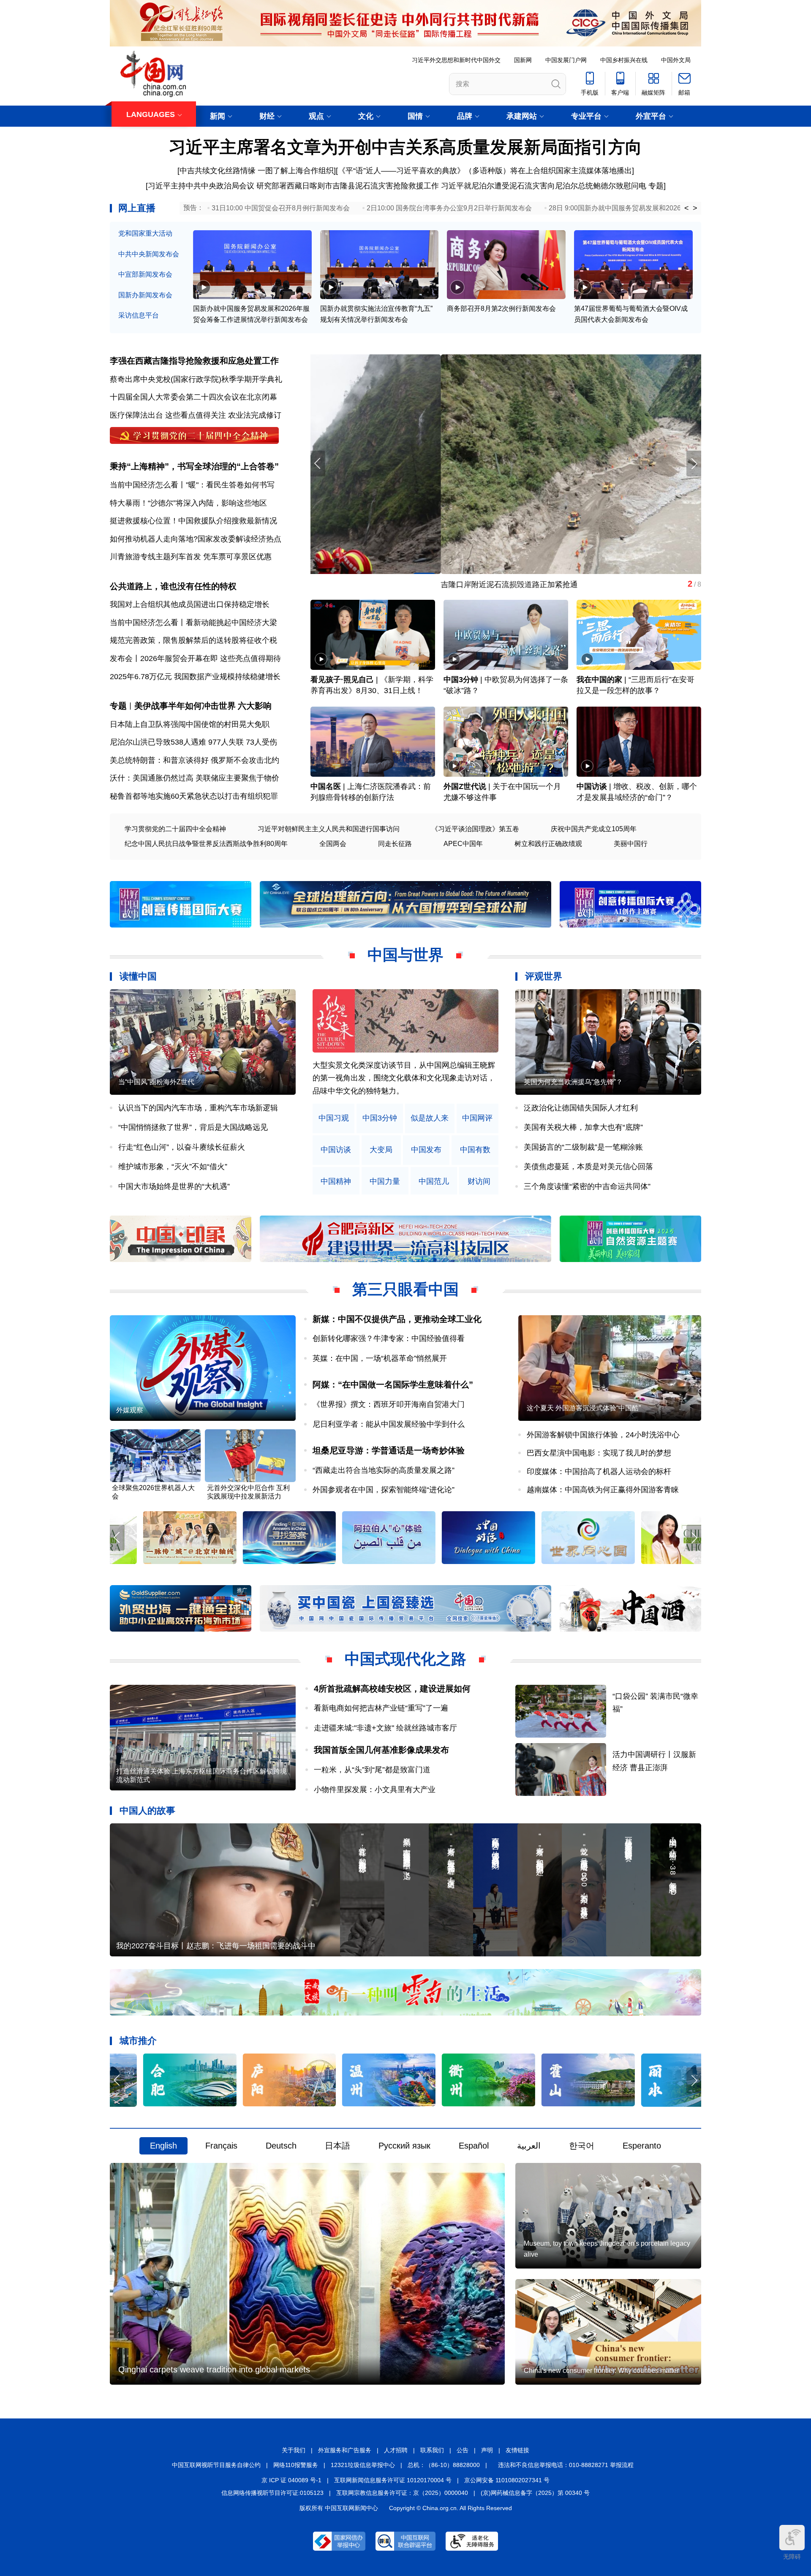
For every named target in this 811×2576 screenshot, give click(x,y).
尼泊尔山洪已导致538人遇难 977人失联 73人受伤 (193, 742)
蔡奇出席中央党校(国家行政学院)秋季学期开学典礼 (196, 379)
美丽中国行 (631, 844)
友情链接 (517, 2450)
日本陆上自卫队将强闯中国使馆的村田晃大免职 (190, 724)
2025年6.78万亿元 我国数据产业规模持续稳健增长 (195, 677)
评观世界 (544, 976)
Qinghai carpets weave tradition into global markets (214, 2369)
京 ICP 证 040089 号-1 (291, 2480)
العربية (529, 2146)
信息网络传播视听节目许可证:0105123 (272, 2493)
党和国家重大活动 (145, 233)
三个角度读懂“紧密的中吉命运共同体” (587, 1186)
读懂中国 (138, 976)
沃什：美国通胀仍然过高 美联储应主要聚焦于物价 (195, 778)
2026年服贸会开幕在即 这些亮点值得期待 (211, 658)
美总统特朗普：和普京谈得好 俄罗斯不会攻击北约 (195, 760)
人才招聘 (396, 2450)
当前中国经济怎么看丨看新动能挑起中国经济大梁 (193, 623)
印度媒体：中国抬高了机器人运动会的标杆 (599, 1472)
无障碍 (792, 2557)
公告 (463, 2450)
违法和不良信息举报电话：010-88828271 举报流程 (566, 2465)
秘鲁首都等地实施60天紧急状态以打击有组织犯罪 (194, 796)
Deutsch (281, 2146)
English (163, 2146)
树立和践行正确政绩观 (548, 844)
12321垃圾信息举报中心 (363, 2465)
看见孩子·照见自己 (342, 680)
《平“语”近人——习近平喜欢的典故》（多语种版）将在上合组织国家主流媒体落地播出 (485, 171)
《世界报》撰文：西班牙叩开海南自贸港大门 (389, 1404)
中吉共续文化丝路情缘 (218, 171)
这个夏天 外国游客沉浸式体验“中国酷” (584, 1408)
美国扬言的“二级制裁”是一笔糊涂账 (583, 1147)
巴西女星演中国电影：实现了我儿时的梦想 (599, 1453)
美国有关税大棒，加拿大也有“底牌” (583, 1127)
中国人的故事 (147, 1810)
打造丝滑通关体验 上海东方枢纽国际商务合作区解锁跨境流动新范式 (201, 1775)
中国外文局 (676, 60)
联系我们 (432, 2450)
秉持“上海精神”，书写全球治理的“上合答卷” (194, 466)
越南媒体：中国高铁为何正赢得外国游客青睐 (603, 1490)
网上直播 (137, 208)
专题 (656, 186)
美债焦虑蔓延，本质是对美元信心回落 (588, 1167)
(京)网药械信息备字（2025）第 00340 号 (535, 2493)
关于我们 (294, 2450)
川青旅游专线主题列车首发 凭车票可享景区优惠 (191, 557)
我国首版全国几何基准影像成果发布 (381, 1750)
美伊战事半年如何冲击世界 (185, 706)
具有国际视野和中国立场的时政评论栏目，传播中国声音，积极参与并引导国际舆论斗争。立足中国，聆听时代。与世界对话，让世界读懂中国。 (404, 1078)
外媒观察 (130, 1410)
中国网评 (477, 1118)
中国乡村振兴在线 (624, 60)
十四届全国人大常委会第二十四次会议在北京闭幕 (193, 397)
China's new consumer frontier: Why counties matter (601, 2371)
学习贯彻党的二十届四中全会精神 (175, 829)
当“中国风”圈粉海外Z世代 (156, 1082)
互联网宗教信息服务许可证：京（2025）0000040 (402, 2493)
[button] (694, 464)
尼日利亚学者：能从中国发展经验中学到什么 (389, 1424)
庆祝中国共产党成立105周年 (594, 829)
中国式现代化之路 (405, 1659)
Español (474, 2146)
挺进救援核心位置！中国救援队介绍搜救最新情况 (193, 521)
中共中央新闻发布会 (149, 254)
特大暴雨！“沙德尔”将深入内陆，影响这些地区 (188, 503)
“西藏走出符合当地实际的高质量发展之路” (384, 1470)
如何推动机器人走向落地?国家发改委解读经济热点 (196, 539)
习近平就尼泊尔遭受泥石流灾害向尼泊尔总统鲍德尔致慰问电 (544, 186)
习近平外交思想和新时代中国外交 (456, 60)
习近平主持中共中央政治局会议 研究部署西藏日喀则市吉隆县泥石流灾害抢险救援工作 (293, 186)
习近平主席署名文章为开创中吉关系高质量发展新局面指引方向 (405, 147)
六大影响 (255, 706)
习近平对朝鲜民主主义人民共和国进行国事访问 (329, 829)
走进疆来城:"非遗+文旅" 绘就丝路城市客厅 (385, 1728)
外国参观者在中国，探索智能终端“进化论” (384, 1490)
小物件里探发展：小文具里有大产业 (375, 1790)
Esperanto (642, 2146)
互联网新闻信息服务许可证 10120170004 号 (393, 2480)
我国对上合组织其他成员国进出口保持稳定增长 (190, 604)
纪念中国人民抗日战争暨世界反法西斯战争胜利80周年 (206, 844)
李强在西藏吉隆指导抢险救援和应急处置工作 (194, 361)
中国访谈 (592, 786)
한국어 (582, 2146)
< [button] (687, 208)
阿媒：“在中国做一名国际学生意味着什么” (393, 1385)
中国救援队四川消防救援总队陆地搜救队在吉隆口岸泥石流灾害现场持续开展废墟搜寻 (455, 585)
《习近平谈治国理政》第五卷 (475, 829)
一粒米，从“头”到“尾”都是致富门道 (372, 1770)
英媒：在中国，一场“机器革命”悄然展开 (380, 1358)
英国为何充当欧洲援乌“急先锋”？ (573, 1082)
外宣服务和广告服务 (345, 2450)
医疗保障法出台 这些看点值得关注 (168, 415)
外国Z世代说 (465, 786)
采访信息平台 (139, 315)
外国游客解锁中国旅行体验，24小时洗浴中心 (603, 1435)
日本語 (337, 2146)
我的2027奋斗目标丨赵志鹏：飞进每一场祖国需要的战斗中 (216, 1946)
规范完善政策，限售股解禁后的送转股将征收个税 (193, 640)
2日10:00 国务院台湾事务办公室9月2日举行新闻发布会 (449, 208)
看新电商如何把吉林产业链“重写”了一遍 (381, 1708)
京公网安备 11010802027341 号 (507, 2480)
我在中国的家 (599, 680)
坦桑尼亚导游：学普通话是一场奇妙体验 (389, 1450)
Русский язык (404, 2146)
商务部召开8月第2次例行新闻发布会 (501, 309)
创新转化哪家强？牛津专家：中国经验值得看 (389, 1338)
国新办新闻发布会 (145, 295)
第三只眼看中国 (405, 1289)
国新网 (523, 60)
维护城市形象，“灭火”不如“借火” (173, 1167)
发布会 (121, 658)
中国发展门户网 (566, 60)
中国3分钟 (461, 680)
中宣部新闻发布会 (145, 274)
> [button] (695, 208)
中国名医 (326, 786)
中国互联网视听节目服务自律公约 (216, 2465)
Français (221, 2146)
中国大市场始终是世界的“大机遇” (174, 1186)
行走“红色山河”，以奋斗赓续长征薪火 (182, 1147)
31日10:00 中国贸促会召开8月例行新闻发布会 (281, 208)
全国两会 (333, 844)
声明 (487, 2450)
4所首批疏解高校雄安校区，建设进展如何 (392, 1689)
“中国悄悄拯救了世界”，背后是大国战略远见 (193, 1127)
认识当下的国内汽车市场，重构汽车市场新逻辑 (198, 1108)
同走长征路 (395, 844)
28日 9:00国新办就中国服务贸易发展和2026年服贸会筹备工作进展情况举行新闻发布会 (679, 208)
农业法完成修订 (255, 415)
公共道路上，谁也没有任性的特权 (173, 586)
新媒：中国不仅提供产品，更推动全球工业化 (397, 1319)
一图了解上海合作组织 (296, 171)
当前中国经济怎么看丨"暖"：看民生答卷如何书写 (192, 485)
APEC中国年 (463, 844)
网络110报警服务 (296, 2465)
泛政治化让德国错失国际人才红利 (581, 1108)
